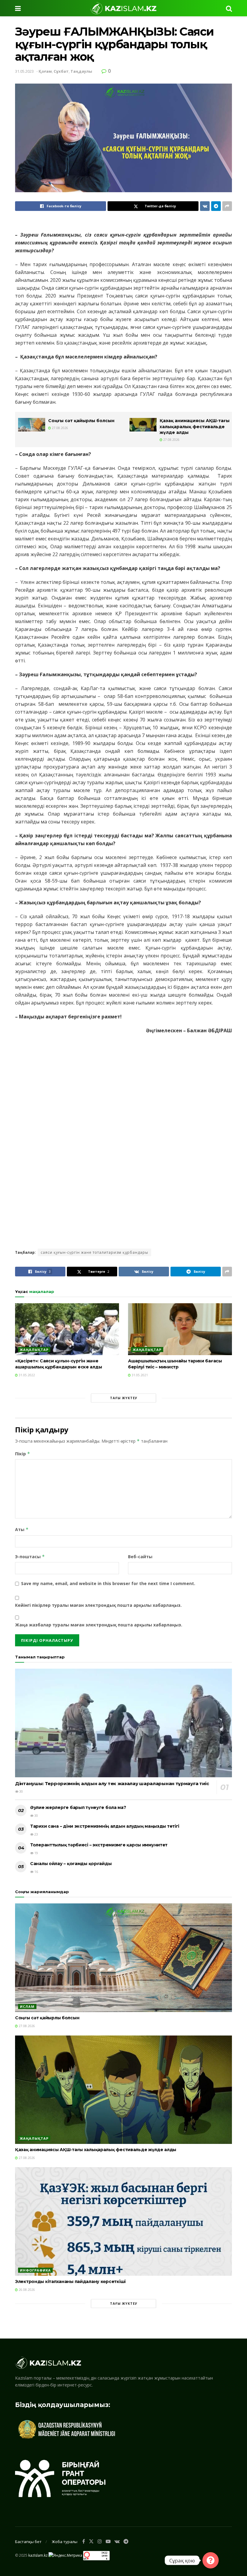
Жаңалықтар (34, 1350)
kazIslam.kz (38, 2555)
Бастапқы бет (28, 2542)
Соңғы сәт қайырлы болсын (81, 421)
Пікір (23, 1454)
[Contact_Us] (211, 2560)
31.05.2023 (24, 71)
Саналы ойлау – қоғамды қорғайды (71, 1864)
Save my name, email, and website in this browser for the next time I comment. (108, 1583)
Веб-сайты (140, 1557)
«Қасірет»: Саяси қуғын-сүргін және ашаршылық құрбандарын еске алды (58, 1364)
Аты (22, 1529)
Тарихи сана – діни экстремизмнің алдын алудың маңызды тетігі (105, 1826)
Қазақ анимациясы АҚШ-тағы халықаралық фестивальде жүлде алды (195, 427)
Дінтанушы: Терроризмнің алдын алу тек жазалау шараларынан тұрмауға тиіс (112, 1783)
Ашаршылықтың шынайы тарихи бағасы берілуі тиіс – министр (175, 1364)
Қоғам (45, 71)
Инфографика (35, 2270)
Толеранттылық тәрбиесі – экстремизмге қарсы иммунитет (99, 1845)
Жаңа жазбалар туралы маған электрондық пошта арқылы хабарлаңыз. (99, 1625)
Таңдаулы (81, 71)
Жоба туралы (65, 2542)
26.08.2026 (26, 2290)
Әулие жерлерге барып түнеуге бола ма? (78, 1807)
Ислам (27, 2006)
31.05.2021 (139, 1375)
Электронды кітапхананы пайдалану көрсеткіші (70, 2281)
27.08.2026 (59, 428)
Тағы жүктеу (124, 1398)
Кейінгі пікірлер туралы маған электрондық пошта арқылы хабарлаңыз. (98, 1605)
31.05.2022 (26, 1375)
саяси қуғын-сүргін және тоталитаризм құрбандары (94, 1252)
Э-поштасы (30, 1557)
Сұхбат (61, 71)
